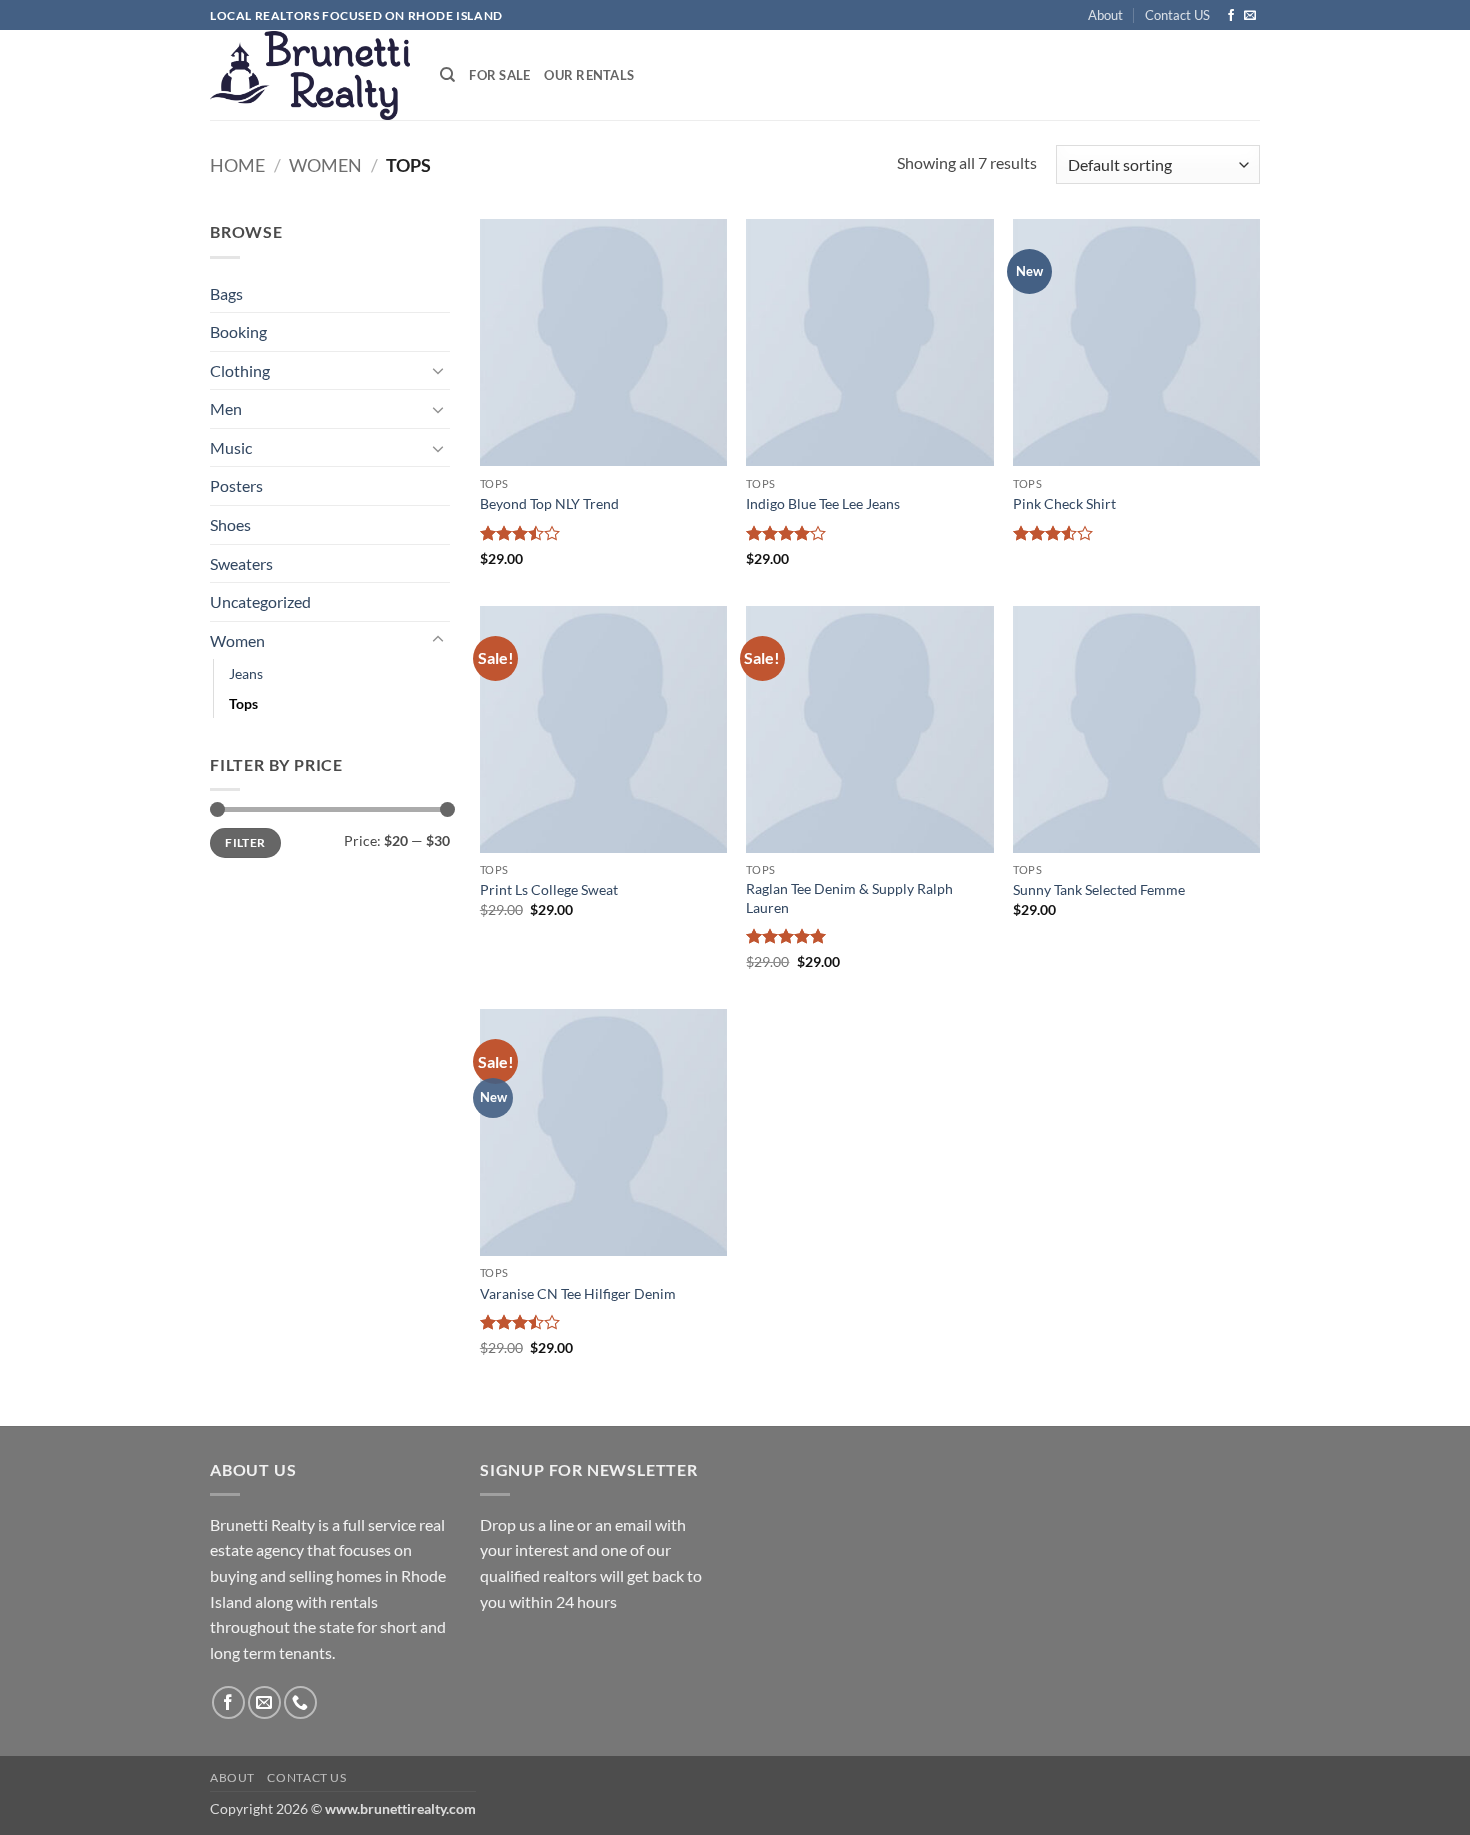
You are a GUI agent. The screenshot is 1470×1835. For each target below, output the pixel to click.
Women (325, 165)
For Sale (499, 75)
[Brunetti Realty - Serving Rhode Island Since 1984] (310, 75)
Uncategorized (260, 601)
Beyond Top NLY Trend (549, 503)
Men (226, 408)
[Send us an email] (1250, 16)
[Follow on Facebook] (1231, 16)
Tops (243, 703)
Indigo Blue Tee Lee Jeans (823, 503)
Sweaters (241, 563)
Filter (245, 842)
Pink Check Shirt (1064, 503)
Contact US (1177, 15)
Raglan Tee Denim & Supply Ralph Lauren (849, 898)
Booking (238, 331)
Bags (226, 293)
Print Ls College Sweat (549, 889)
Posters (236, 485)
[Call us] (300, 1702)
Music (231, 447)
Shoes (230, 524)
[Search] (447, 75)
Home (237, 165)
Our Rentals (589, 75)
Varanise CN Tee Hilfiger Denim (578, 1293)
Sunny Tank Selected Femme (1099, 889)
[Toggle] (438, 370)
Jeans (246, 673)
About (1105, 15)
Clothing (240, 370)
